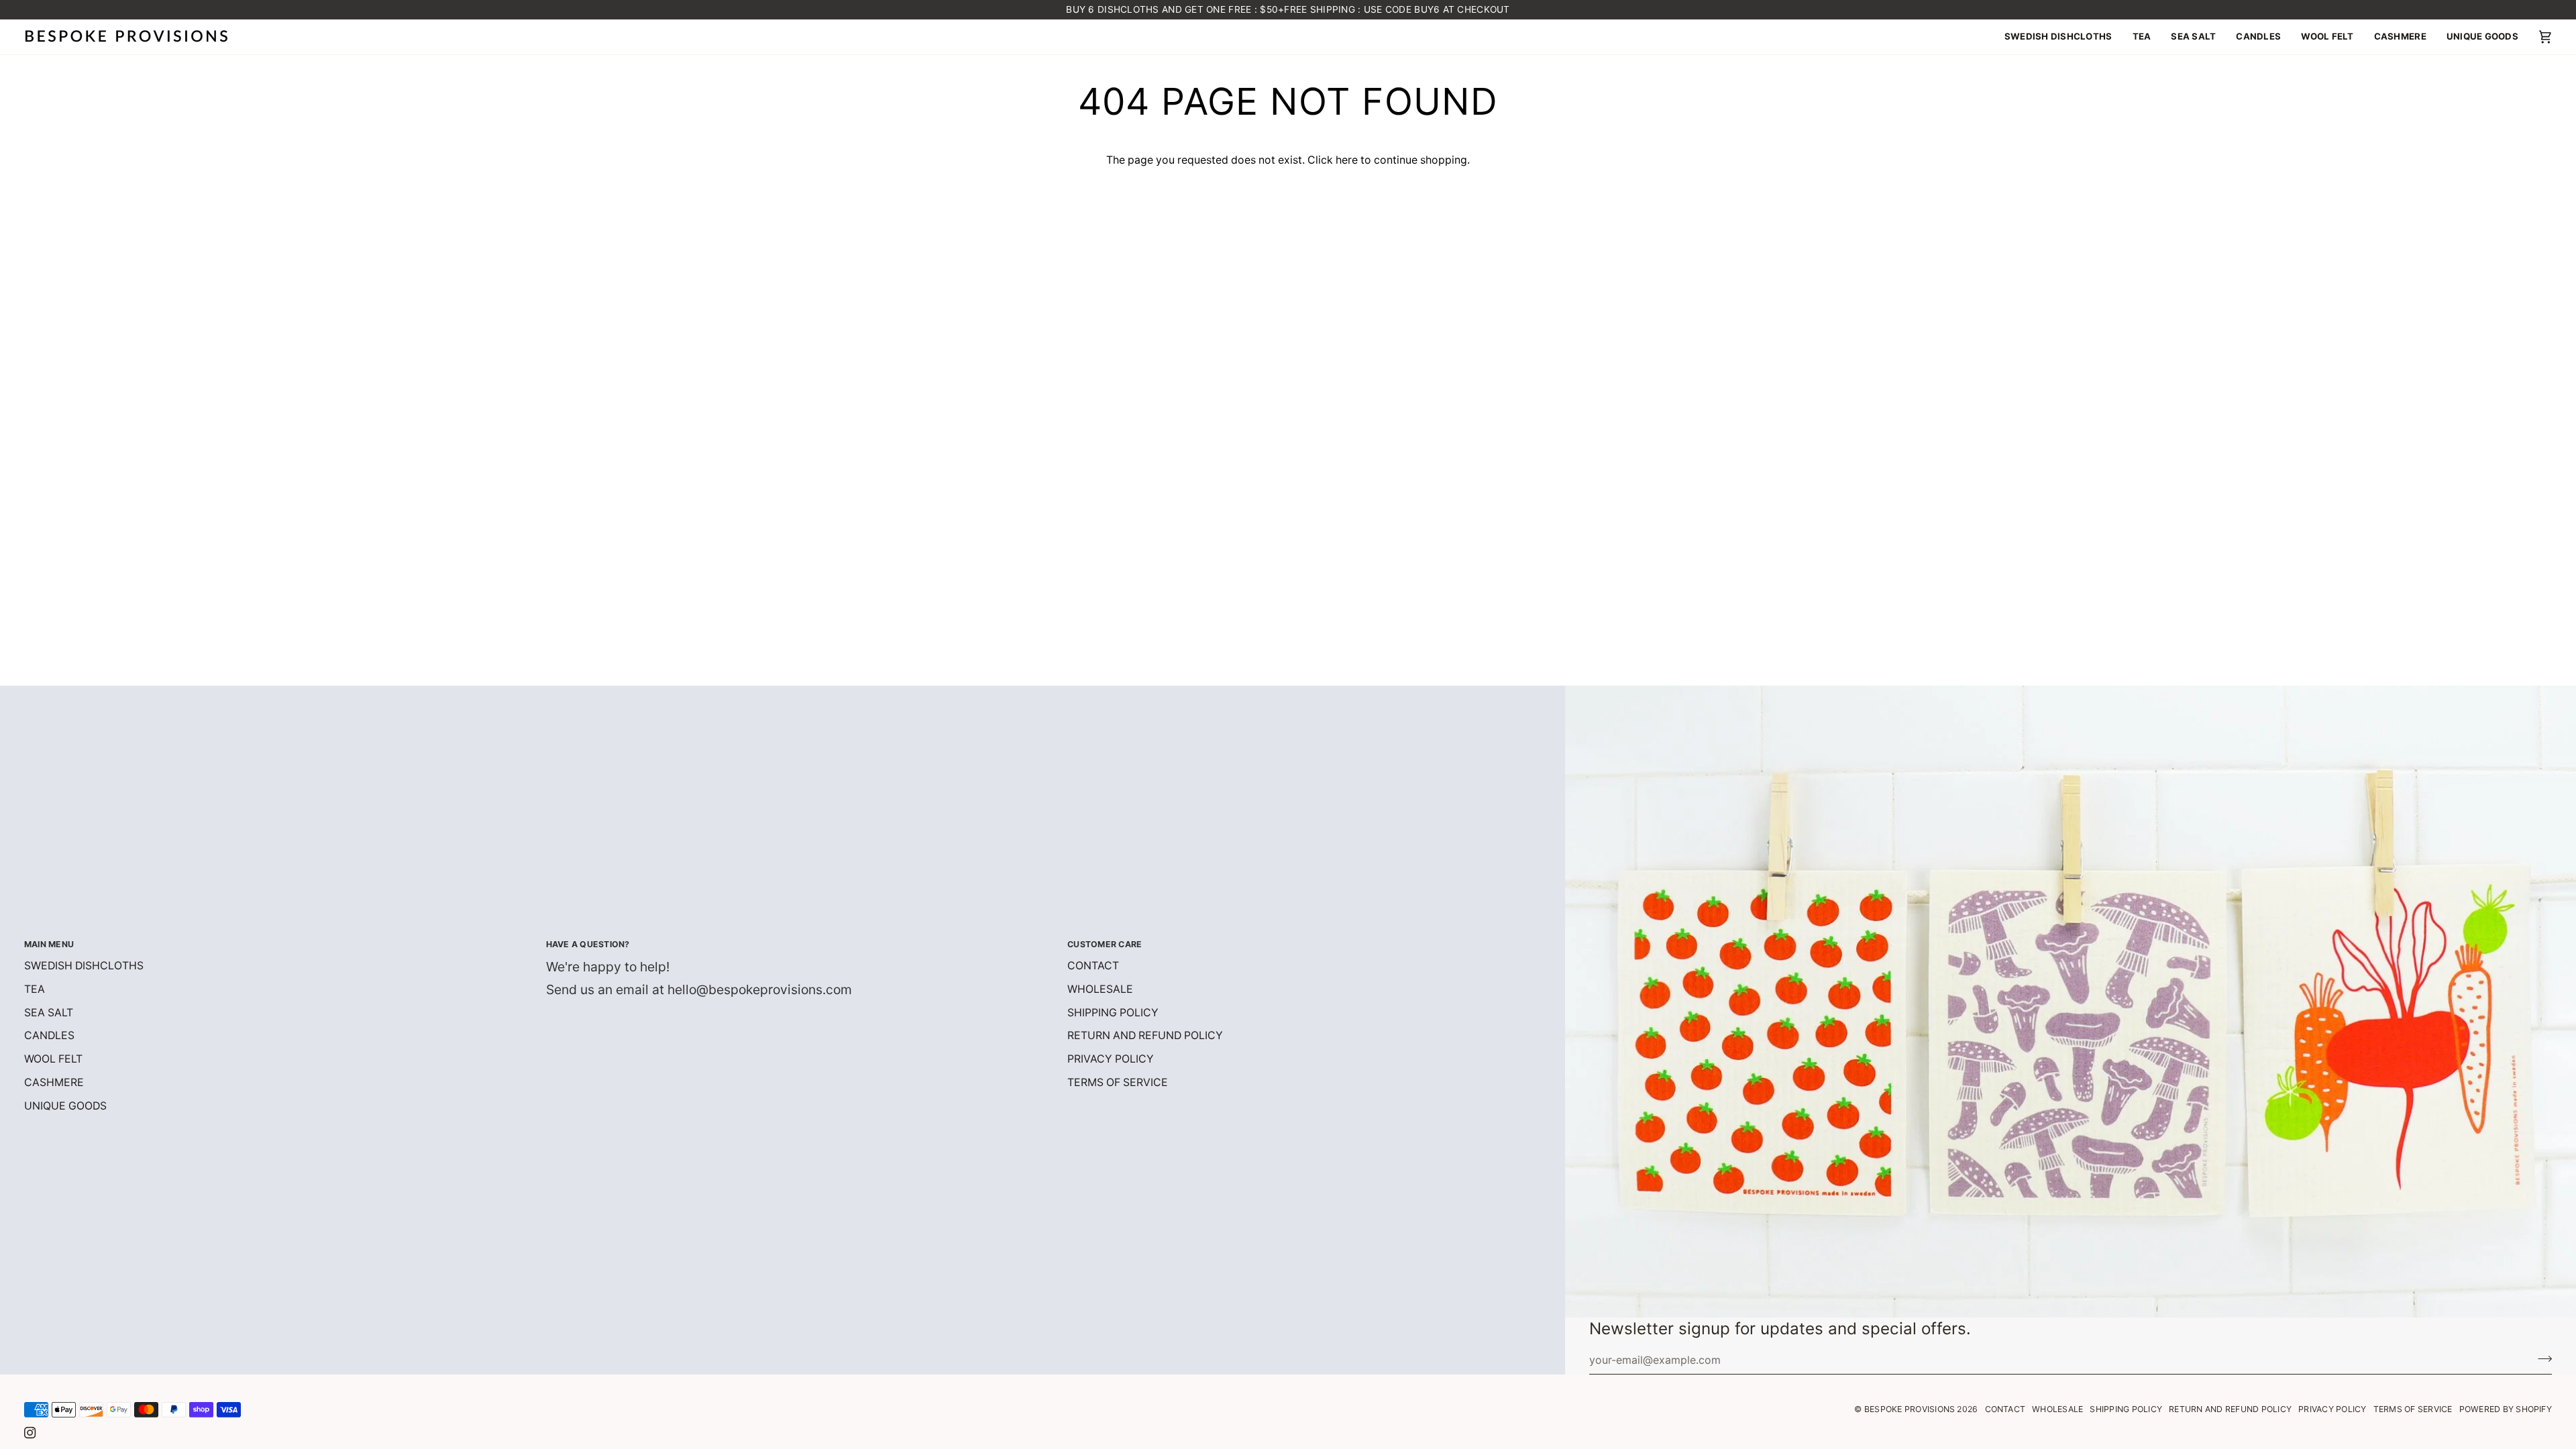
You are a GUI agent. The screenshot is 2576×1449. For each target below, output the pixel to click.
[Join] (2541, 1358)
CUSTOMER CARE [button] (1105, 944)
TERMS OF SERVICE (1118, 1082)
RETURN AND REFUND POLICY (1145, 1035)
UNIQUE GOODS (65, 1106)
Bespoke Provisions (1910, 1409)
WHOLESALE (1100, 989)
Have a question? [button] (588, 944)
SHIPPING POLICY (1113, 1013)
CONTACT (1093, 966)
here (1347, 160)
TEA (35, 989)
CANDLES (49, 1035)
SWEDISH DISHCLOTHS (84, 966)
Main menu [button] (49, 944)
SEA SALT (49, 1013)
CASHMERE (54, 1082)
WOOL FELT (53, 1059)
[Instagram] (30, 1433)
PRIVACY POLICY (1111, 1059)
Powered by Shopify (2506, 1409)
